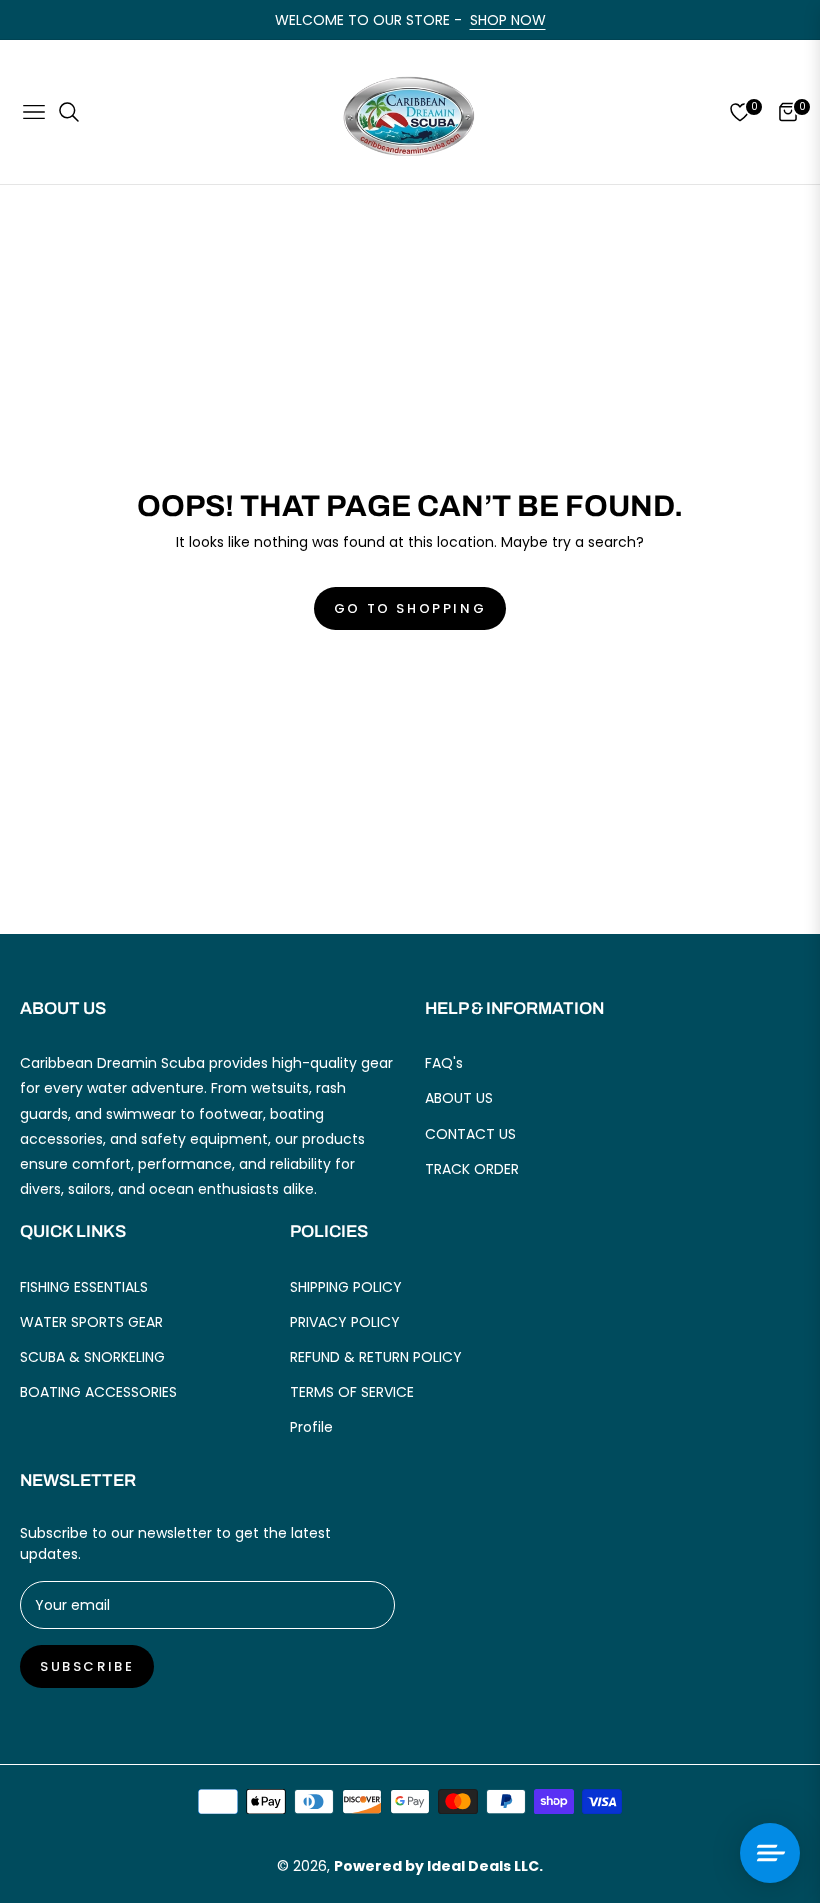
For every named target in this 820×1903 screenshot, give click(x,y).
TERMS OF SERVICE (352, 1392)
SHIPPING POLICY (346, 1287)
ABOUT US (459, 1098)
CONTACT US (470, 1134)
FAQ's (444, 1063)
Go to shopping (410, 608)
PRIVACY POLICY (345, 1322)
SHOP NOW (508, 20)
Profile (311, 1427)
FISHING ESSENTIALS (84, 1287)
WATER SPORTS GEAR (91, 1322)
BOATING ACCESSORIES (98, 1392)
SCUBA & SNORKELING (92, 1357)
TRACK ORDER (472, 1169)
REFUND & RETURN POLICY (376, 1357)
